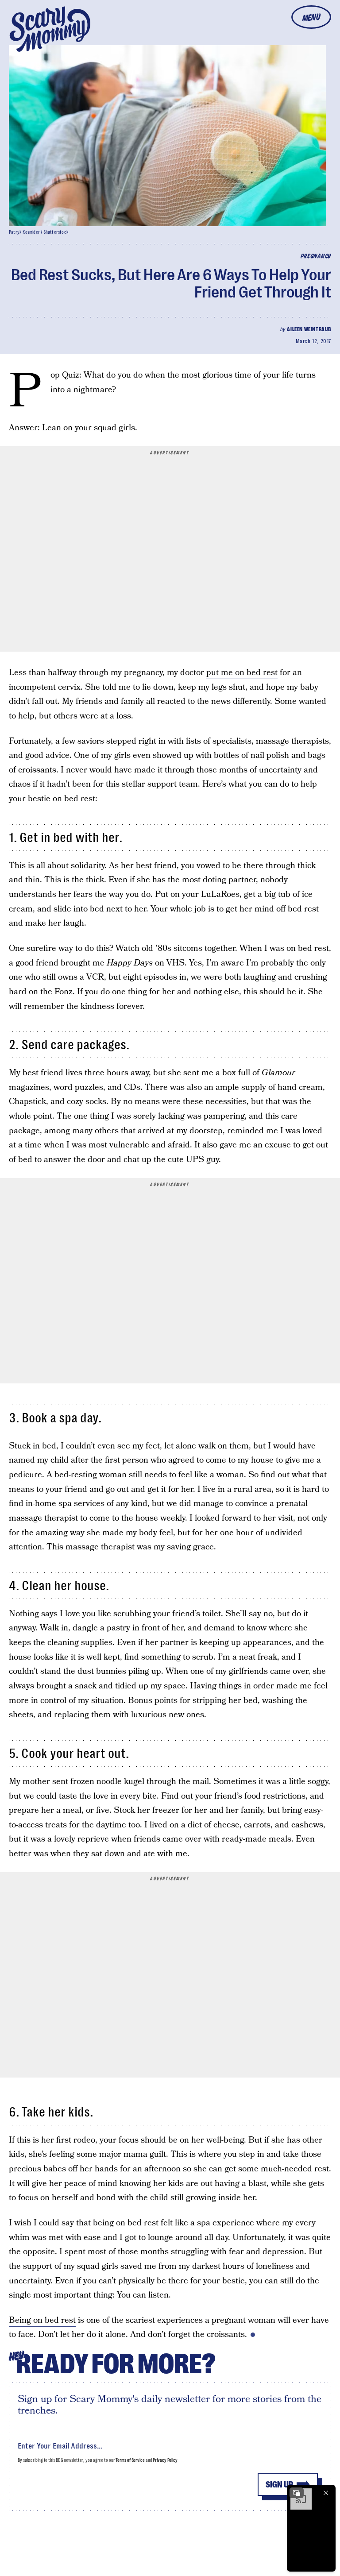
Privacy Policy (165, 2460)
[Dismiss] (326, 2493)
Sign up (279, 2485)
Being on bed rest (42, 2320)
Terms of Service (130, 2460)
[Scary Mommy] (50, 29)
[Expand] (297, 2493)
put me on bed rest (242, 673)
